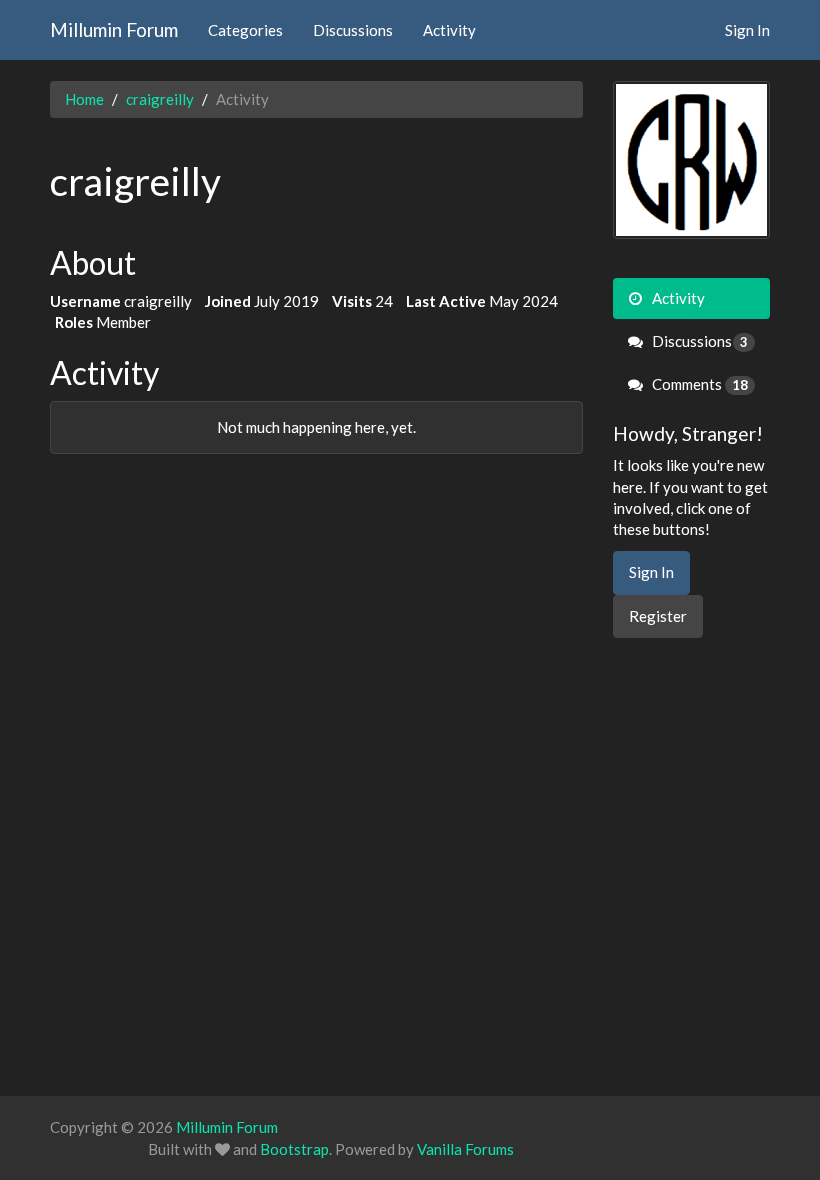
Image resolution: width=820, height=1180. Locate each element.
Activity (449, 30)
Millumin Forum (114, 29)
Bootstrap (294, 1149)
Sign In (747, 30)
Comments (699, 384)
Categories (245, 30)
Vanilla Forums (465, 1149)
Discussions (353, 30)
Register (658, 616)
